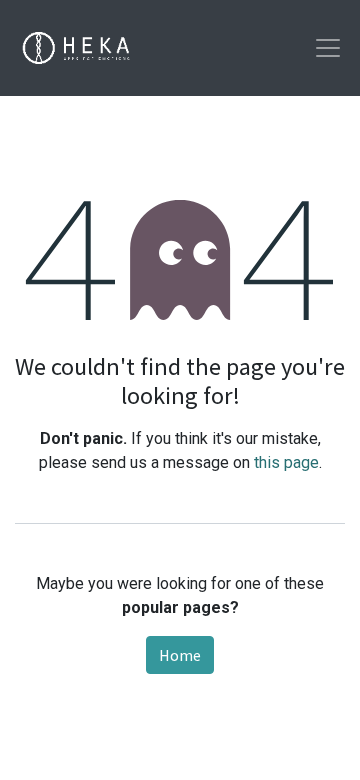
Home (180, 655)
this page (286, 462)
